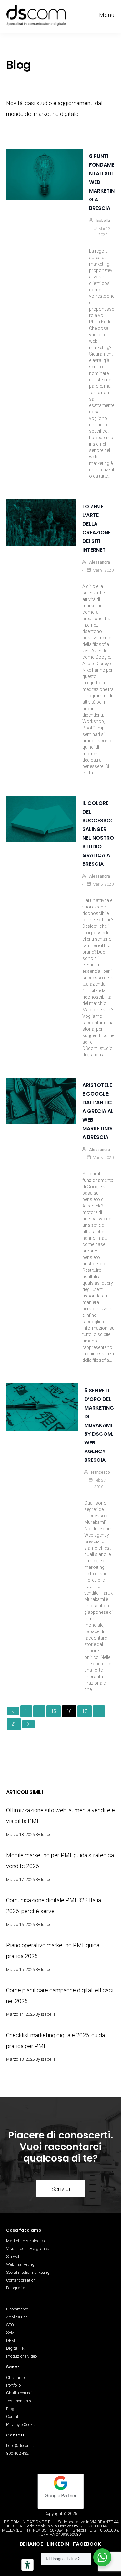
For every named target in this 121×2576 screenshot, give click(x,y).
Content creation (21, 2280)
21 (14, 1724)
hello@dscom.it (20, 2446)
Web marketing (20, 2264)
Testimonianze (19, 2401)
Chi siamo (15, 2377)
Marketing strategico (25, 2241)
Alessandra (100, 562)
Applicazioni (17, 2317)
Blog (10, 2409)
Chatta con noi (19, 2393)
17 (85, 1711)
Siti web (13, 2257)
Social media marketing (28, 2272)
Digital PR (15, 2348)
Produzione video (21, 2356)
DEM (10, 2341)
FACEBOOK (87, 2544)
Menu (107, 15)
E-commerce (17, 2309)
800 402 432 (17, 2453)
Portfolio (13, 2385)
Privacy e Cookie (21, 2424)
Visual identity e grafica (28, 2249)
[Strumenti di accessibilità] (27, 2565)
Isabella (103, 221)
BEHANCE (31, 2544)
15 (54, 1711)
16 (69, 1711)
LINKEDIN (58, 2544)
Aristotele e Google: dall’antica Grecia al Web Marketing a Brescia (98, 1111)
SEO (10, 2325)
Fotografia (16, 2288)
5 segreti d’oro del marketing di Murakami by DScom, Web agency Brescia (99, 1425)
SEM (10, 2332)
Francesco (101, 1472)
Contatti (13, 2416)
